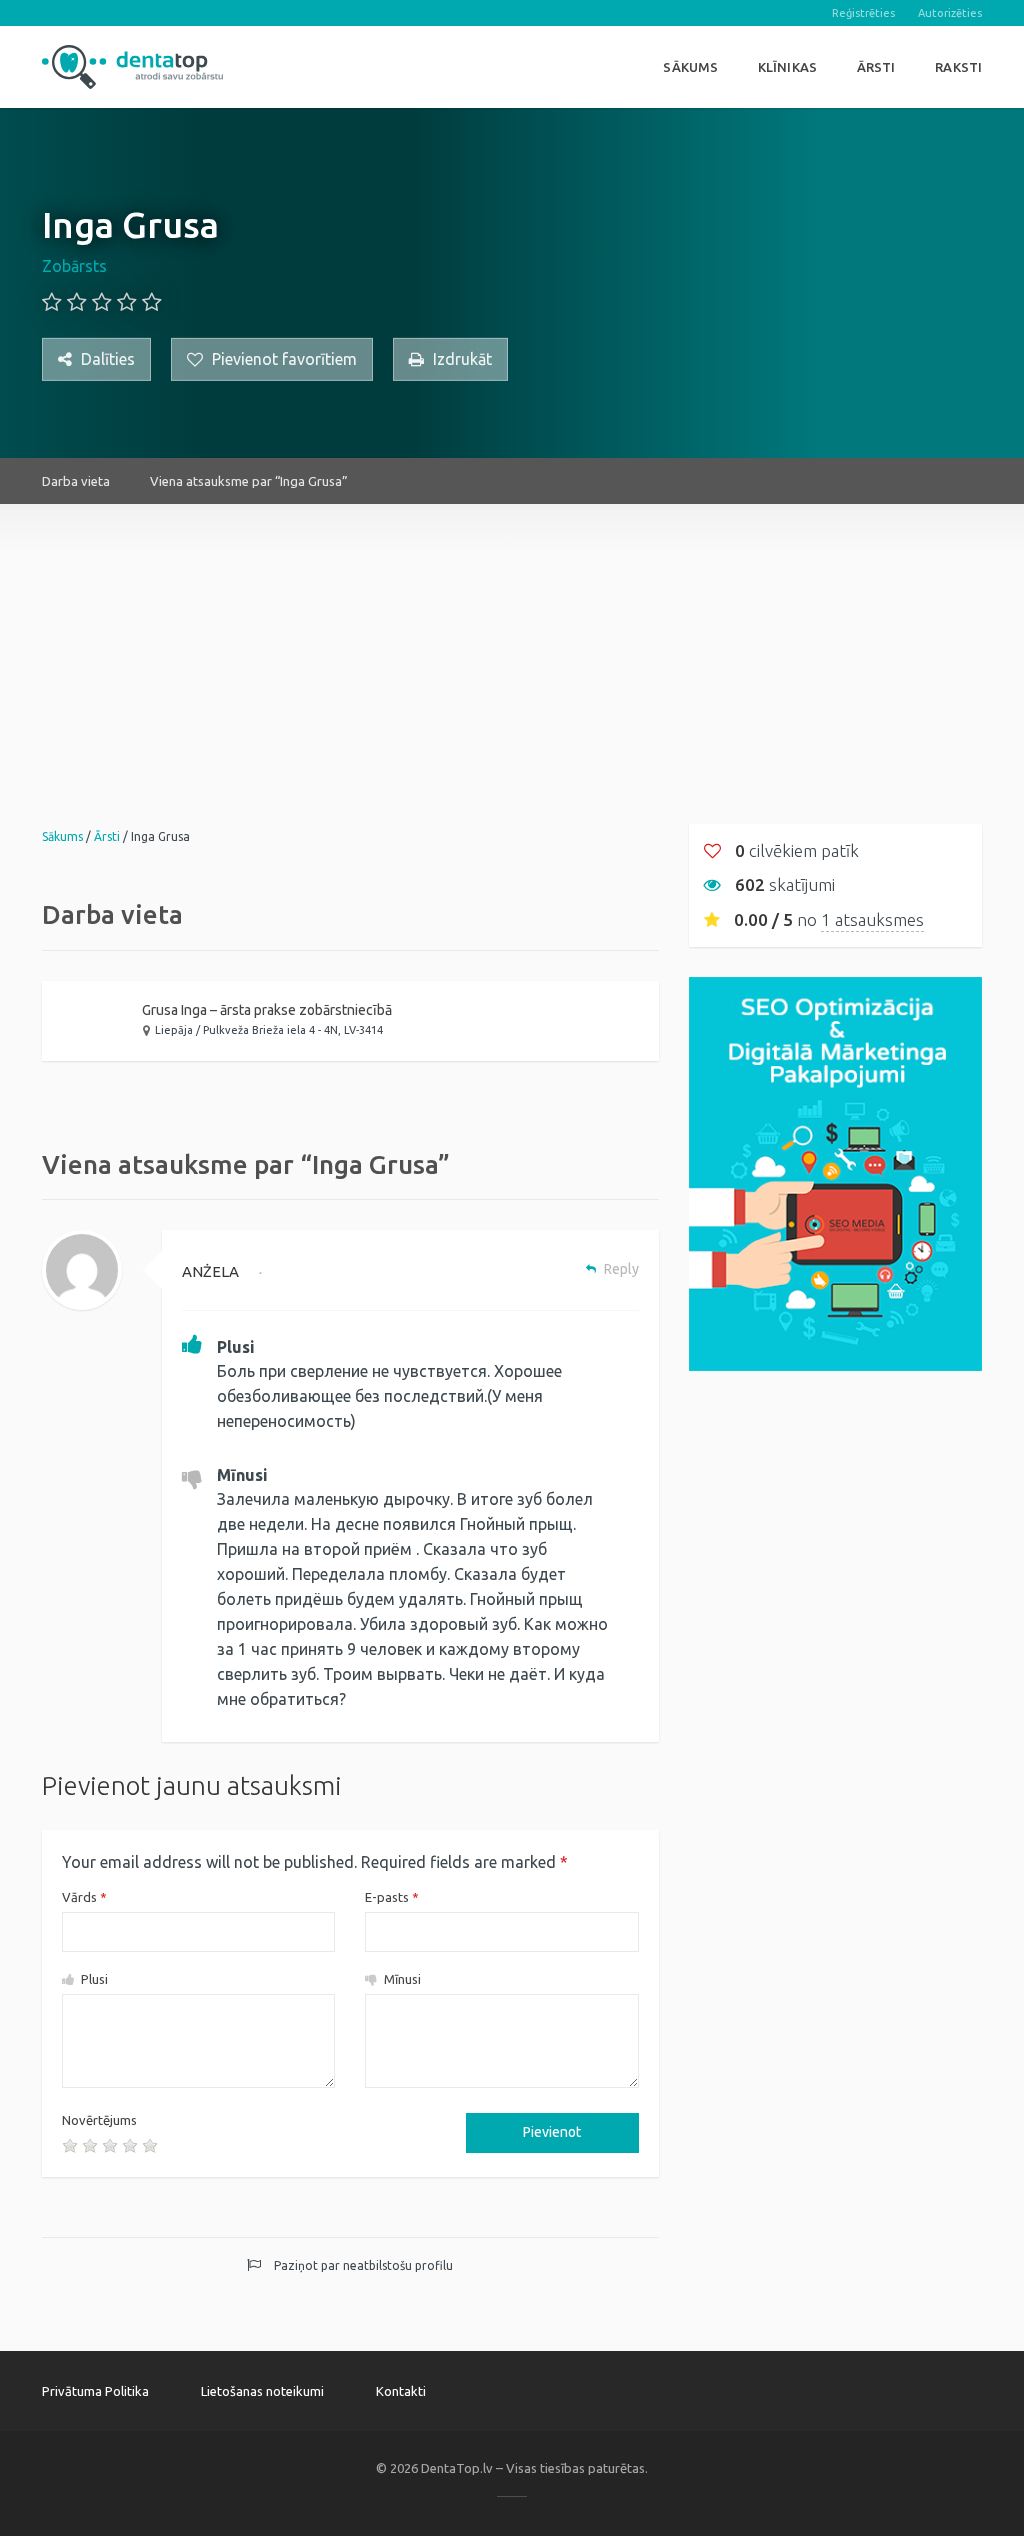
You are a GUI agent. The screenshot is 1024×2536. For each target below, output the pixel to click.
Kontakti (401, 2391)
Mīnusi (401, 1979)
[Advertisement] (512, 644)
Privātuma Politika (95, 2391)
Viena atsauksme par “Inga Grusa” (249, 481)
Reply (620, 1269)
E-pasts (392, 1897)
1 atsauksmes (872, 919)
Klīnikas (787, 67)
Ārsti (876, 67)
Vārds (84, 1897)
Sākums (690, 67)
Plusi (93, 1979)
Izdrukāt (460, 359)
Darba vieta (76, 481)
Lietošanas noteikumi (262, 2391)
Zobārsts (74, 266)
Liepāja (174, 1030)
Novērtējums (99, 2120)
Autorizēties (950, 13)
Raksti (958, 67)
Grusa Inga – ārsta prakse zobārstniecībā (267, 1010)
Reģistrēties (863, 13)
